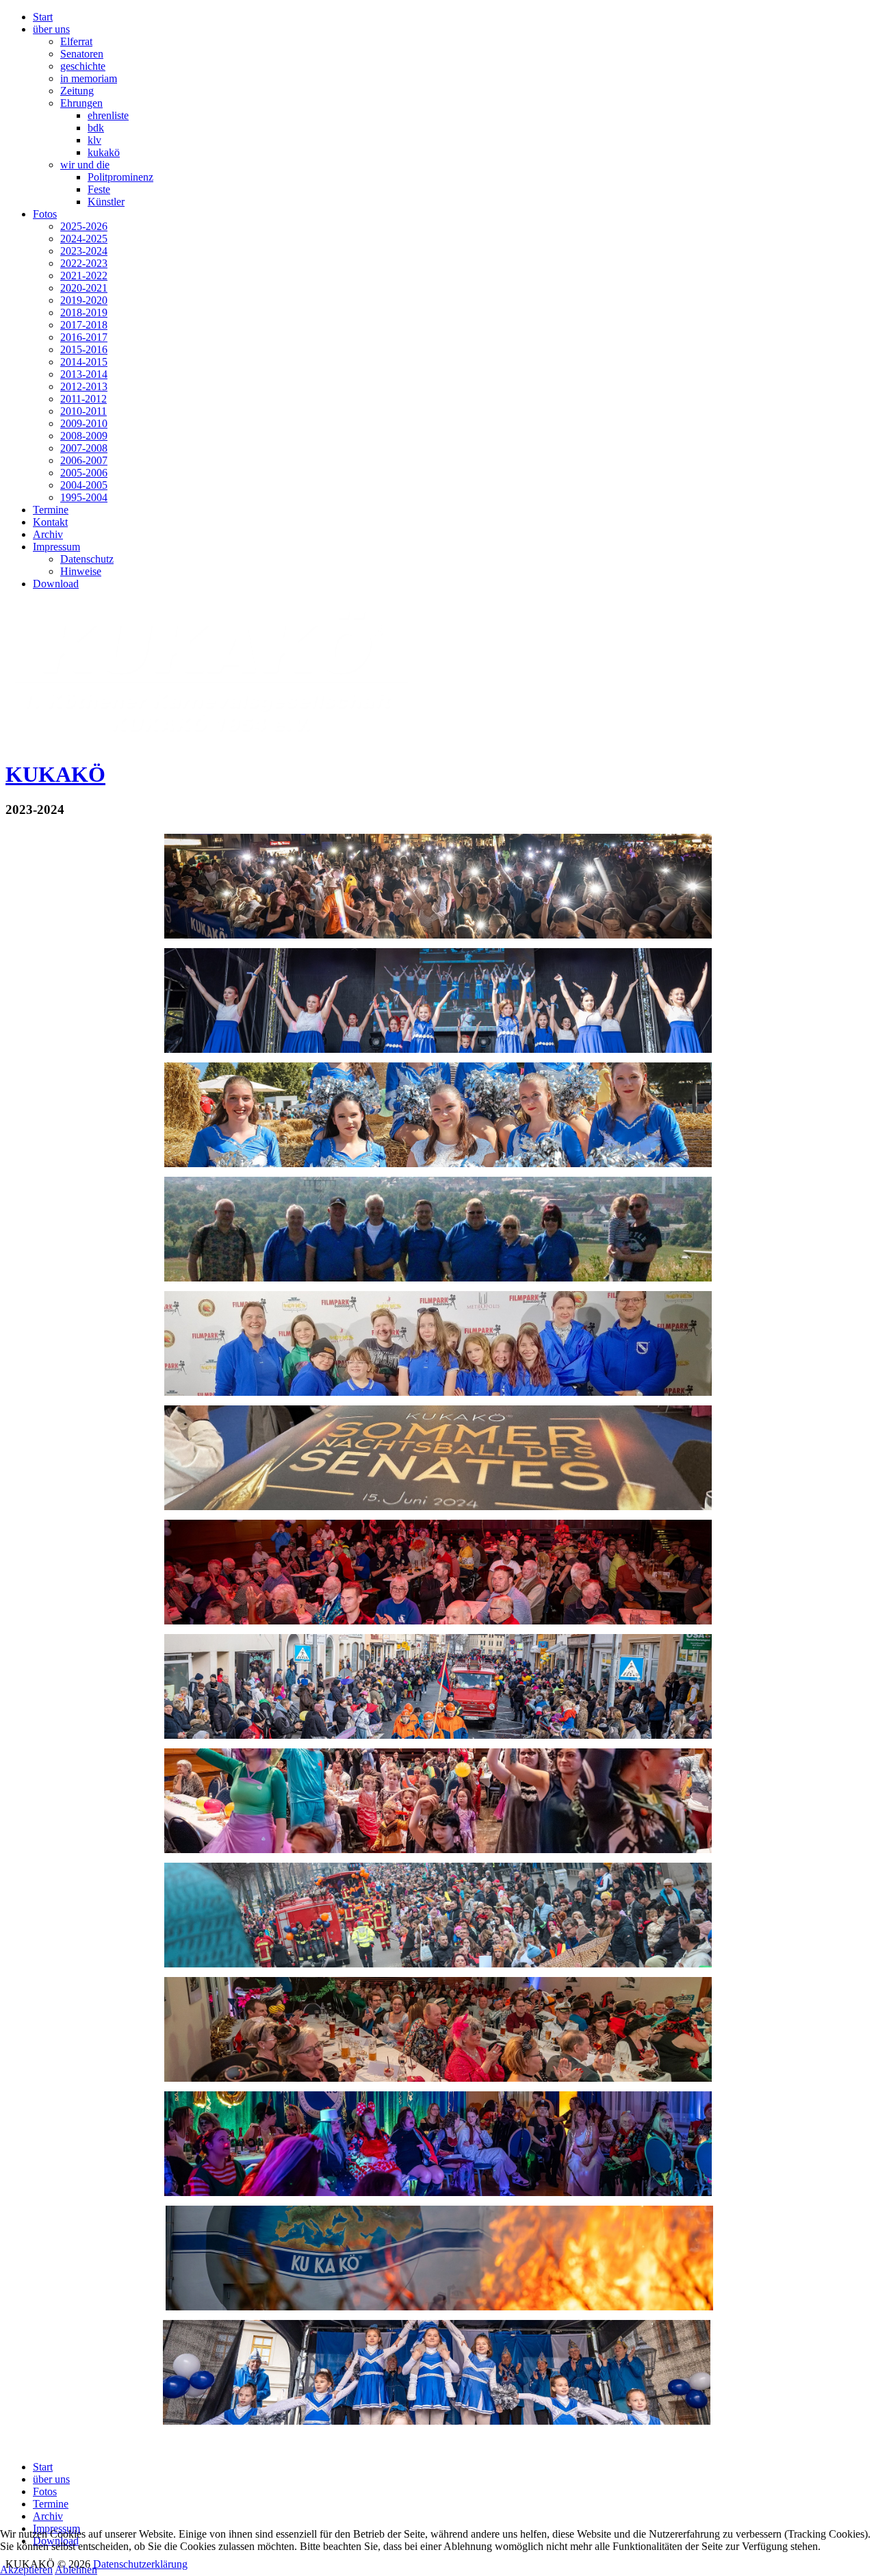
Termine (51, 510)
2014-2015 (84, 362)
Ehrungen (81, 103)
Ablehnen (76, 2569)
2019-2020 (84, 300)
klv (94, 140)
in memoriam (89, 78)
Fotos (45, 214)
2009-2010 (84, 423)
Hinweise (81, 571)
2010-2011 (83, 411)
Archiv (48, 534)
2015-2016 (84, 349)
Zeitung (77, 91)
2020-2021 (84, 288)
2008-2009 (84, 436)
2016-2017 (84, 337)
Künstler (106, 202)
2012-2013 (84, 386)
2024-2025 (84, 239)
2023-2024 (84, 251)
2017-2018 (84, 325)
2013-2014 (84, 374)
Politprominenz (120, 177)
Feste (99, 189)
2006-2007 (84, 460)
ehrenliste (108, 115)
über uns (51, 29)
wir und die (85, 165)
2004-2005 (84, 485)
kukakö (104, 152)
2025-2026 (84, 226)
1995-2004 (84, 497)
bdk (96, 128)
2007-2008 (84, 448)
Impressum (56, 547)
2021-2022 (84, 276)
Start (43, 17)
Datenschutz (87, 559)
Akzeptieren (26, 2569)
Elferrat (76, 41)
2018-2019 (84, 313)
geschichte (83, 66)
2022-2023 (84, 263)
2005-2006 (84, 473)
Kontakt (50, 522)
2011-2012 (83, 399)
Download (56, 584)
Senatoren (82, 54)
